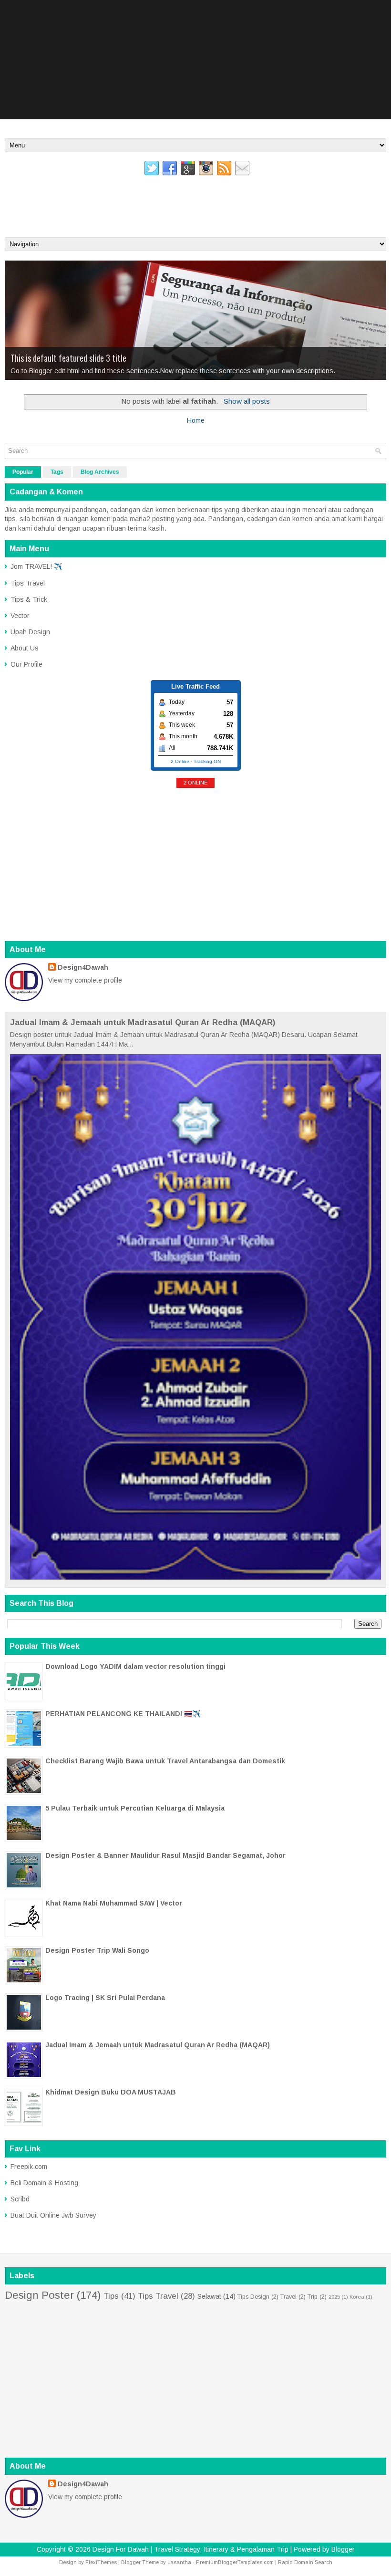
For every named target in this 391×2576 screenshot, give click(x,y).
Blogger (343, 2549)
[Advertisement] (195, 67)
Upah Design (30, 632)
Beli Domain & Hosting (44, 2183)
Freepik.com (29, 2167)
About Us (25, 648)
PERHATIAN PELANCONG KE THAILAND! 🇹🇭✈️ (123, 1714)
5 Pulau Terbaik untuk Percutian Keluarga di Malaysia (135, 1808)
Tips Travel (28, 583)
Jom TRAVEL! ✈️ (36, 566)
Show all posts (247, 401)
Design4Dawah (83, 967)
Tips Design (253, 2297)
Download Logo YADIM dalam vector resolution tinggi (135, 1666)
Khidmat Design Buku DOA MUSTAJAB (111, 2092)
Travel (288, 2297)
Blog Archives (100, 472)
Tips (111, 2296)
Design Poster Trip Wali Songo (97, 1950)
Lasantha (179, 2562)
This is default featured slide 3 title (68, 358)
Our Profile (26, 664)
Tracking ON (207, 761)
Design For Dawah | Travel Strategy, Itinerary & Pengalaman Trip (196, 194)
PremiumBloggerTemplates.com (235, 2562)
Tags (57, 472)
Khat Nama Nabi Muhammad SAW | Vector (114, 1903)
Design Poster (39, 2295)
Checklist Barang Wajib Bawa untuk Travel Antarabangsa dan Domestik (165, 1761)
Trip (313, 2297)
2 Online (180, 761)
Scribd (20, 2199)
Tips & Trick (29, 599)
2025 (334, 2297)
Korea (357, 2297)
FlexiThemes (101, 2562)
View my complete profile (85, 980)
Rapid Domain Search (305, 2562)
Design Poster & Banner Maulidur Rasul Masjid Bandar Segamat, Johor (165, 1855)
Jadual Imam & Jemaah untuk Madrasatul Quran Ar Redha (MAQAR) (143, 1022)
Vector (20, 616)
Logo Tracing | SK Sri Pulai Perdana (105, 1998)
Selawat (209, 2296)
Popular (23, 472)
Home (196, 420)
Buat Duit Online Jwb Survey (53, 2215)
